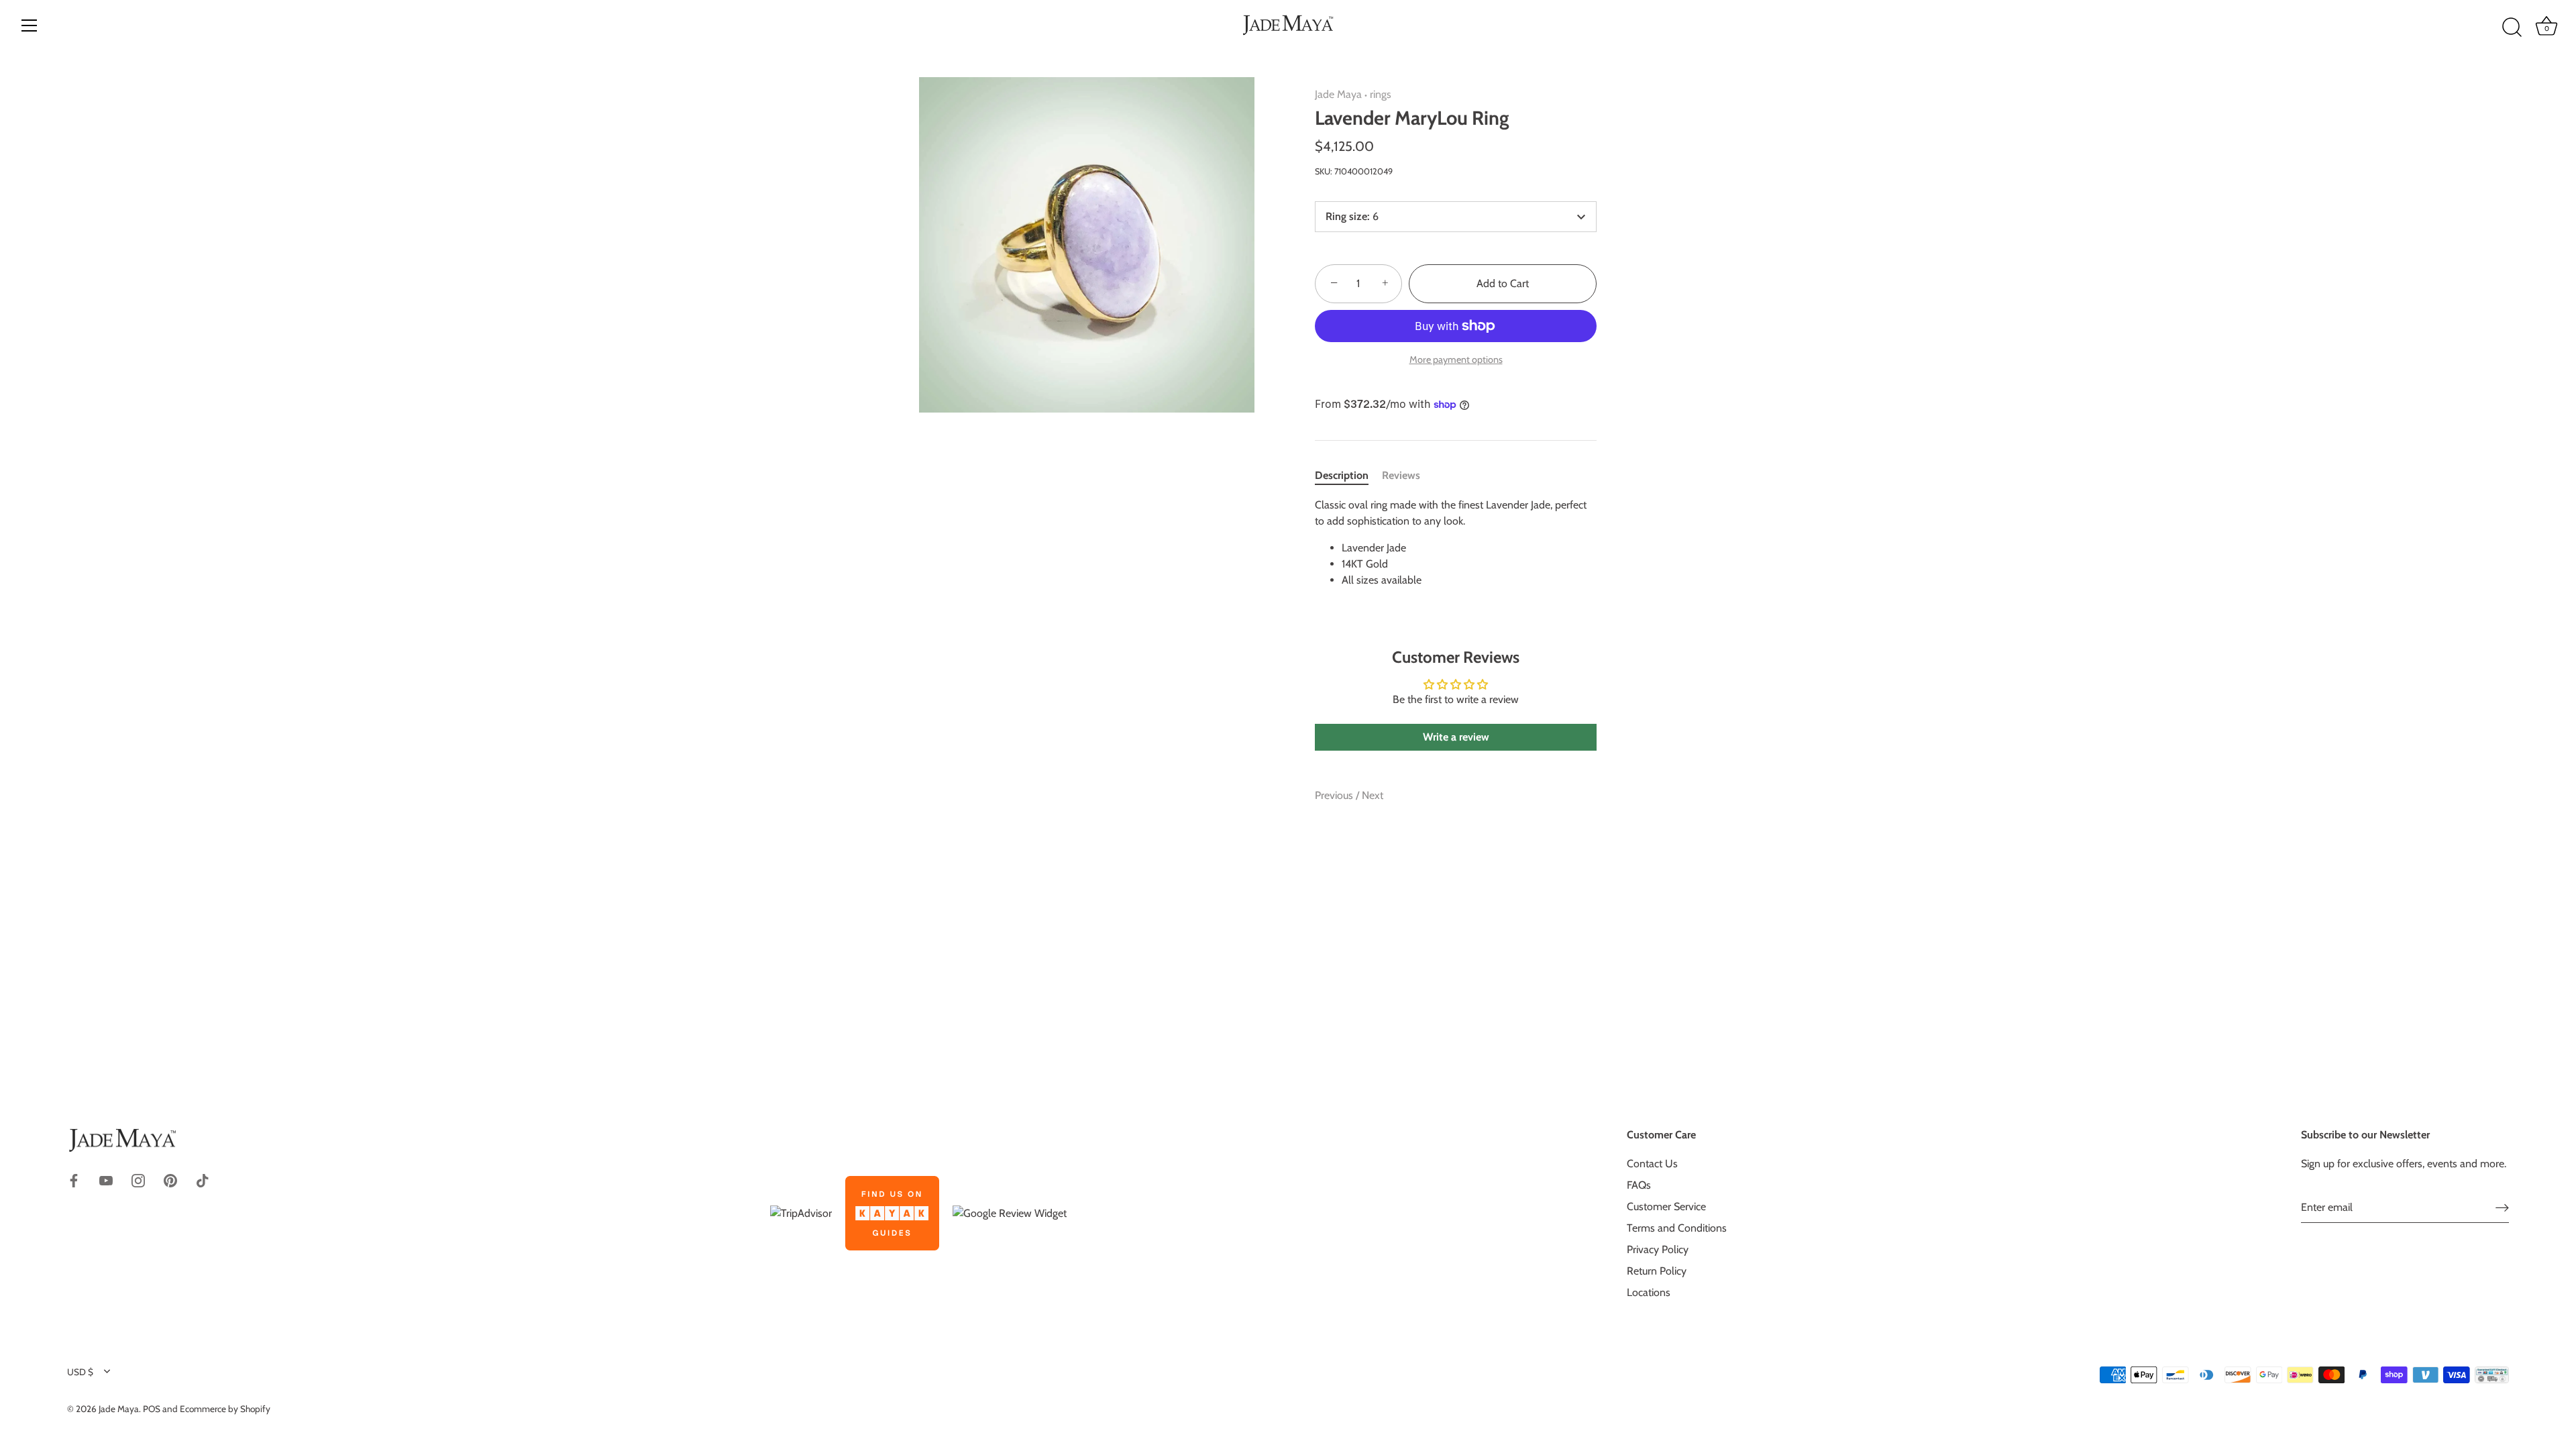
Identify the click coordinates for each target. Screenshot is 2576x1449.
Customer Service (1666, 1206)
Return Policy (1657, 1271)
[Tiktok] (203, 1179)
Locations (1649, 1292)
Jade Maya (1338, 94)
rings (1381, 94)
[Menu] (30, 25)
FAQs (1639, 1185)
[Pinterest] (170, 1179)
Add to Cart (1503, 283)
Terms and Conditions (1677, 1228)
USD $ (80, 1372)
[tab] (1348, 476)
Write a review (1456, 737)
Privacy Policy (1658, 1249)
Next (1373, 795)
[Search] (2512, 28)
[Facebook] (74, 1179)
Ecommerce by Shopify (225, 1409)
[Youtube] (106, 1179)
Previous (1335, 795)
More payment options (1456, 360)
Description (1342, 475)
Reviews (1401, 475)
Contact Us (1652, 1164)
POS (152, 1409)
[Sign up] (2502, 1207)
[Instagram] (138, 1179)
